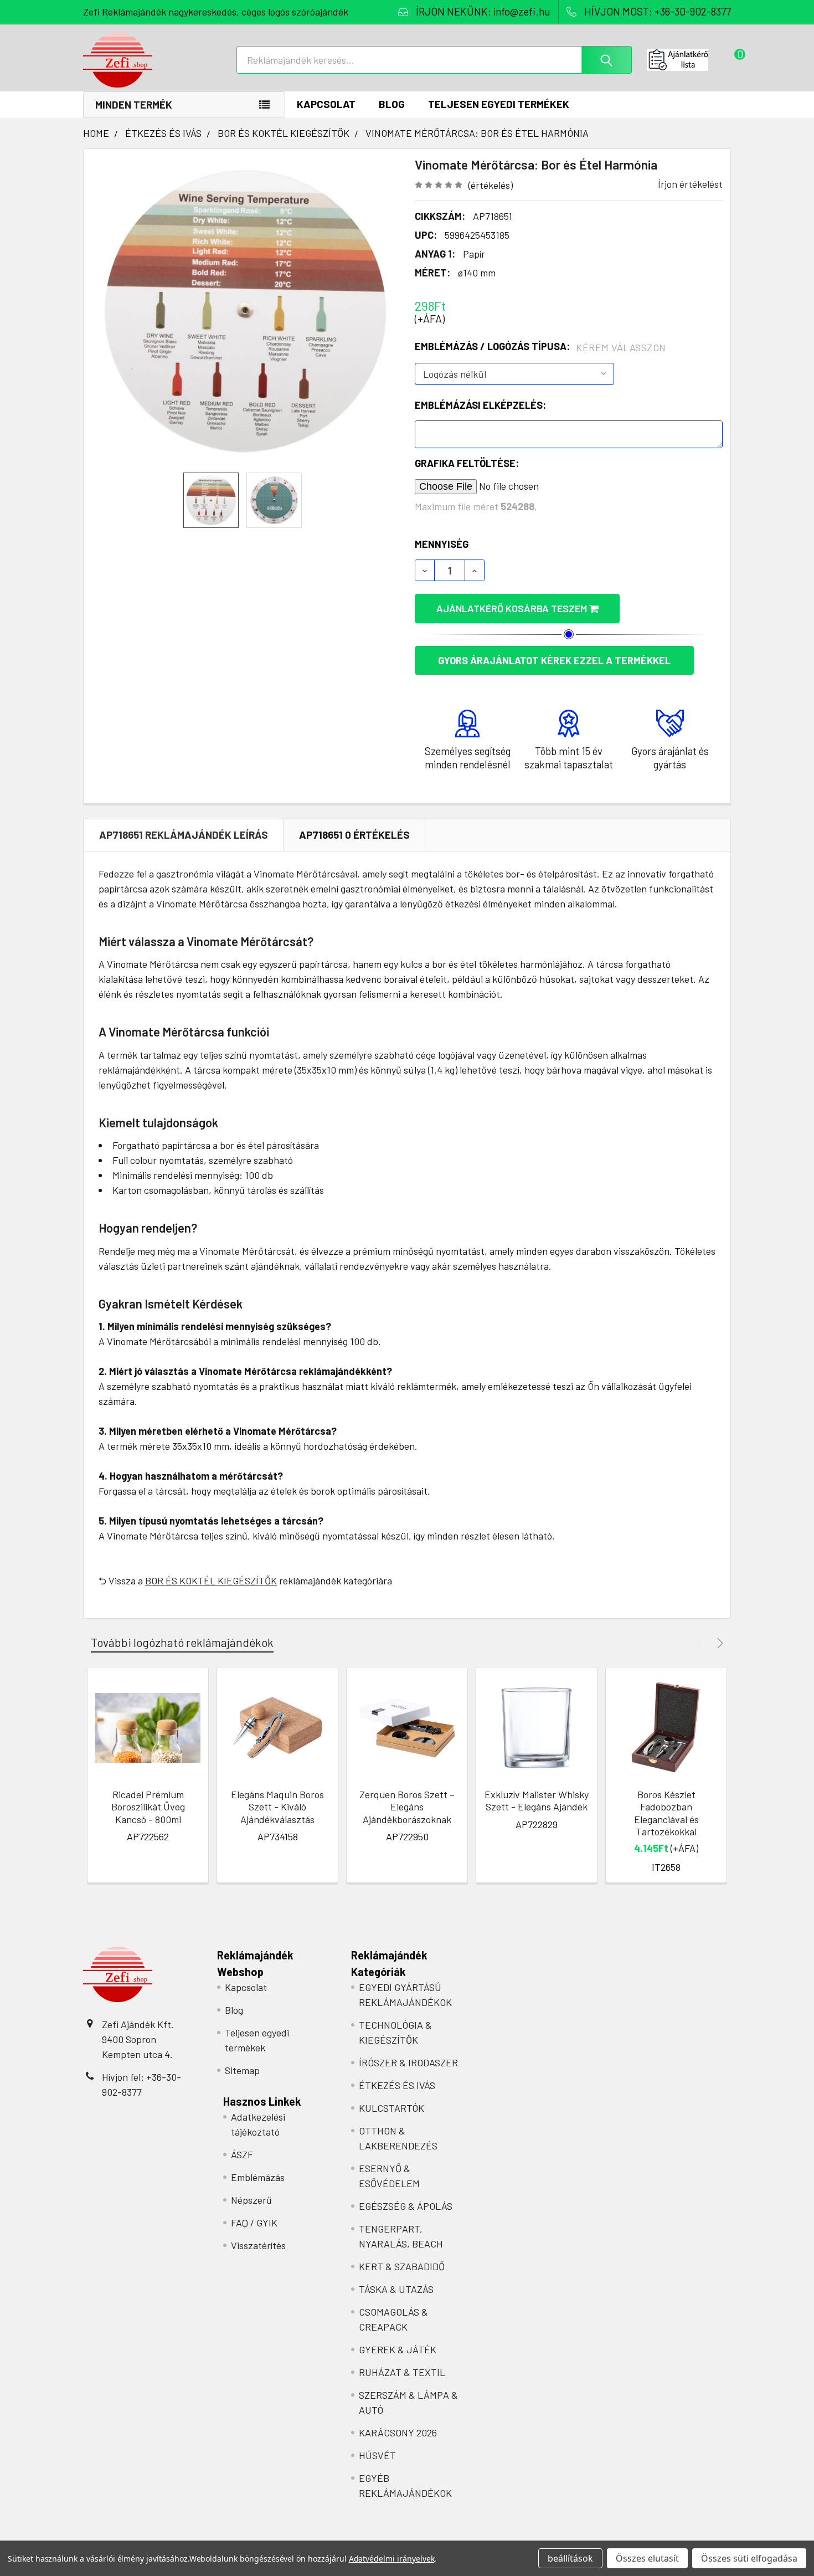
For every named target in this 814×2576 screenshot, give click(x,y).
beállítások (570, 2558)
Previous (701, 1643)
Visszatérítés (258, 2245)
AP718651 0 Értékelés (354, 835)
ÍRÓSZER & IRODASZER (408, 2062)
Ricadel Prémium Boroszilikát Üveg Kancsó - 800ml (148, 1807)
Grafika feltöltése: (467, 463)
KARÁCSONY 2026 (398, 2433)
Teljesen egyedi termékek (499, 104)
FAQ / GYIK (254, 2223)
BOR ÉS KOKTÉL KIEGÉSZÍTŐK (211, 1581)
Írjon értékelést (690, 184)
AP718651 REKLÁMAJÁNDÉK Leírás (184, 835)
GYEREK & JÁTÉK (398, 2349)
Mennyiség (442, 544)
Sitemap (242, 2070)
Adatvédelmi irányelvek (392, 2559)
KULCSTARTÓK (391, 2108)
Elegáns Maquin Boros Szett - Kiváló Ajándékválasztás (277, 1807)
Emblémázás (258, 2177)
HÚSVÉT (377, 2455)
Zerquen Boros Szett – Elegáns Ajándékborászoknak (407, 1807)
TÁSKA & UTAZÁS (396, 2289)
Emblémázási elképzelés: (480, 405)
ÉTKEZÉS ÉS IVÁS (397, 2085)
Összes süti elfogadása (749, 2558)
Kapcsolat (326, 104)
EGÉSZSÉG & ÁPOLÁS (406, 2206)
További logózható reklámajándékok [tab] (182, 1642)
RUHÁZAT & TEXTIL (402, 2372)
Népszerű (251, 2200)
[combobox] (434, 60)
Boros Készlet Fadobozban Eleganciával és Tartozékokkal (666, 1813)
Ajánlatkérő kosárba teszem (513, 608)
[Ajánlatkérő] (689, 60)
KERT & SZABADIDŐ (402, 2266)
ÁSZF (242, 2154)
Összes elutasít (647, 2558)
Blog (392, 104)
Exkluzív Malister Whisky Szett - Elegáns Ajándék (537, 1801)
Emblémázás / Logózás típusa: (540, 347)
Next (718, 1643)
